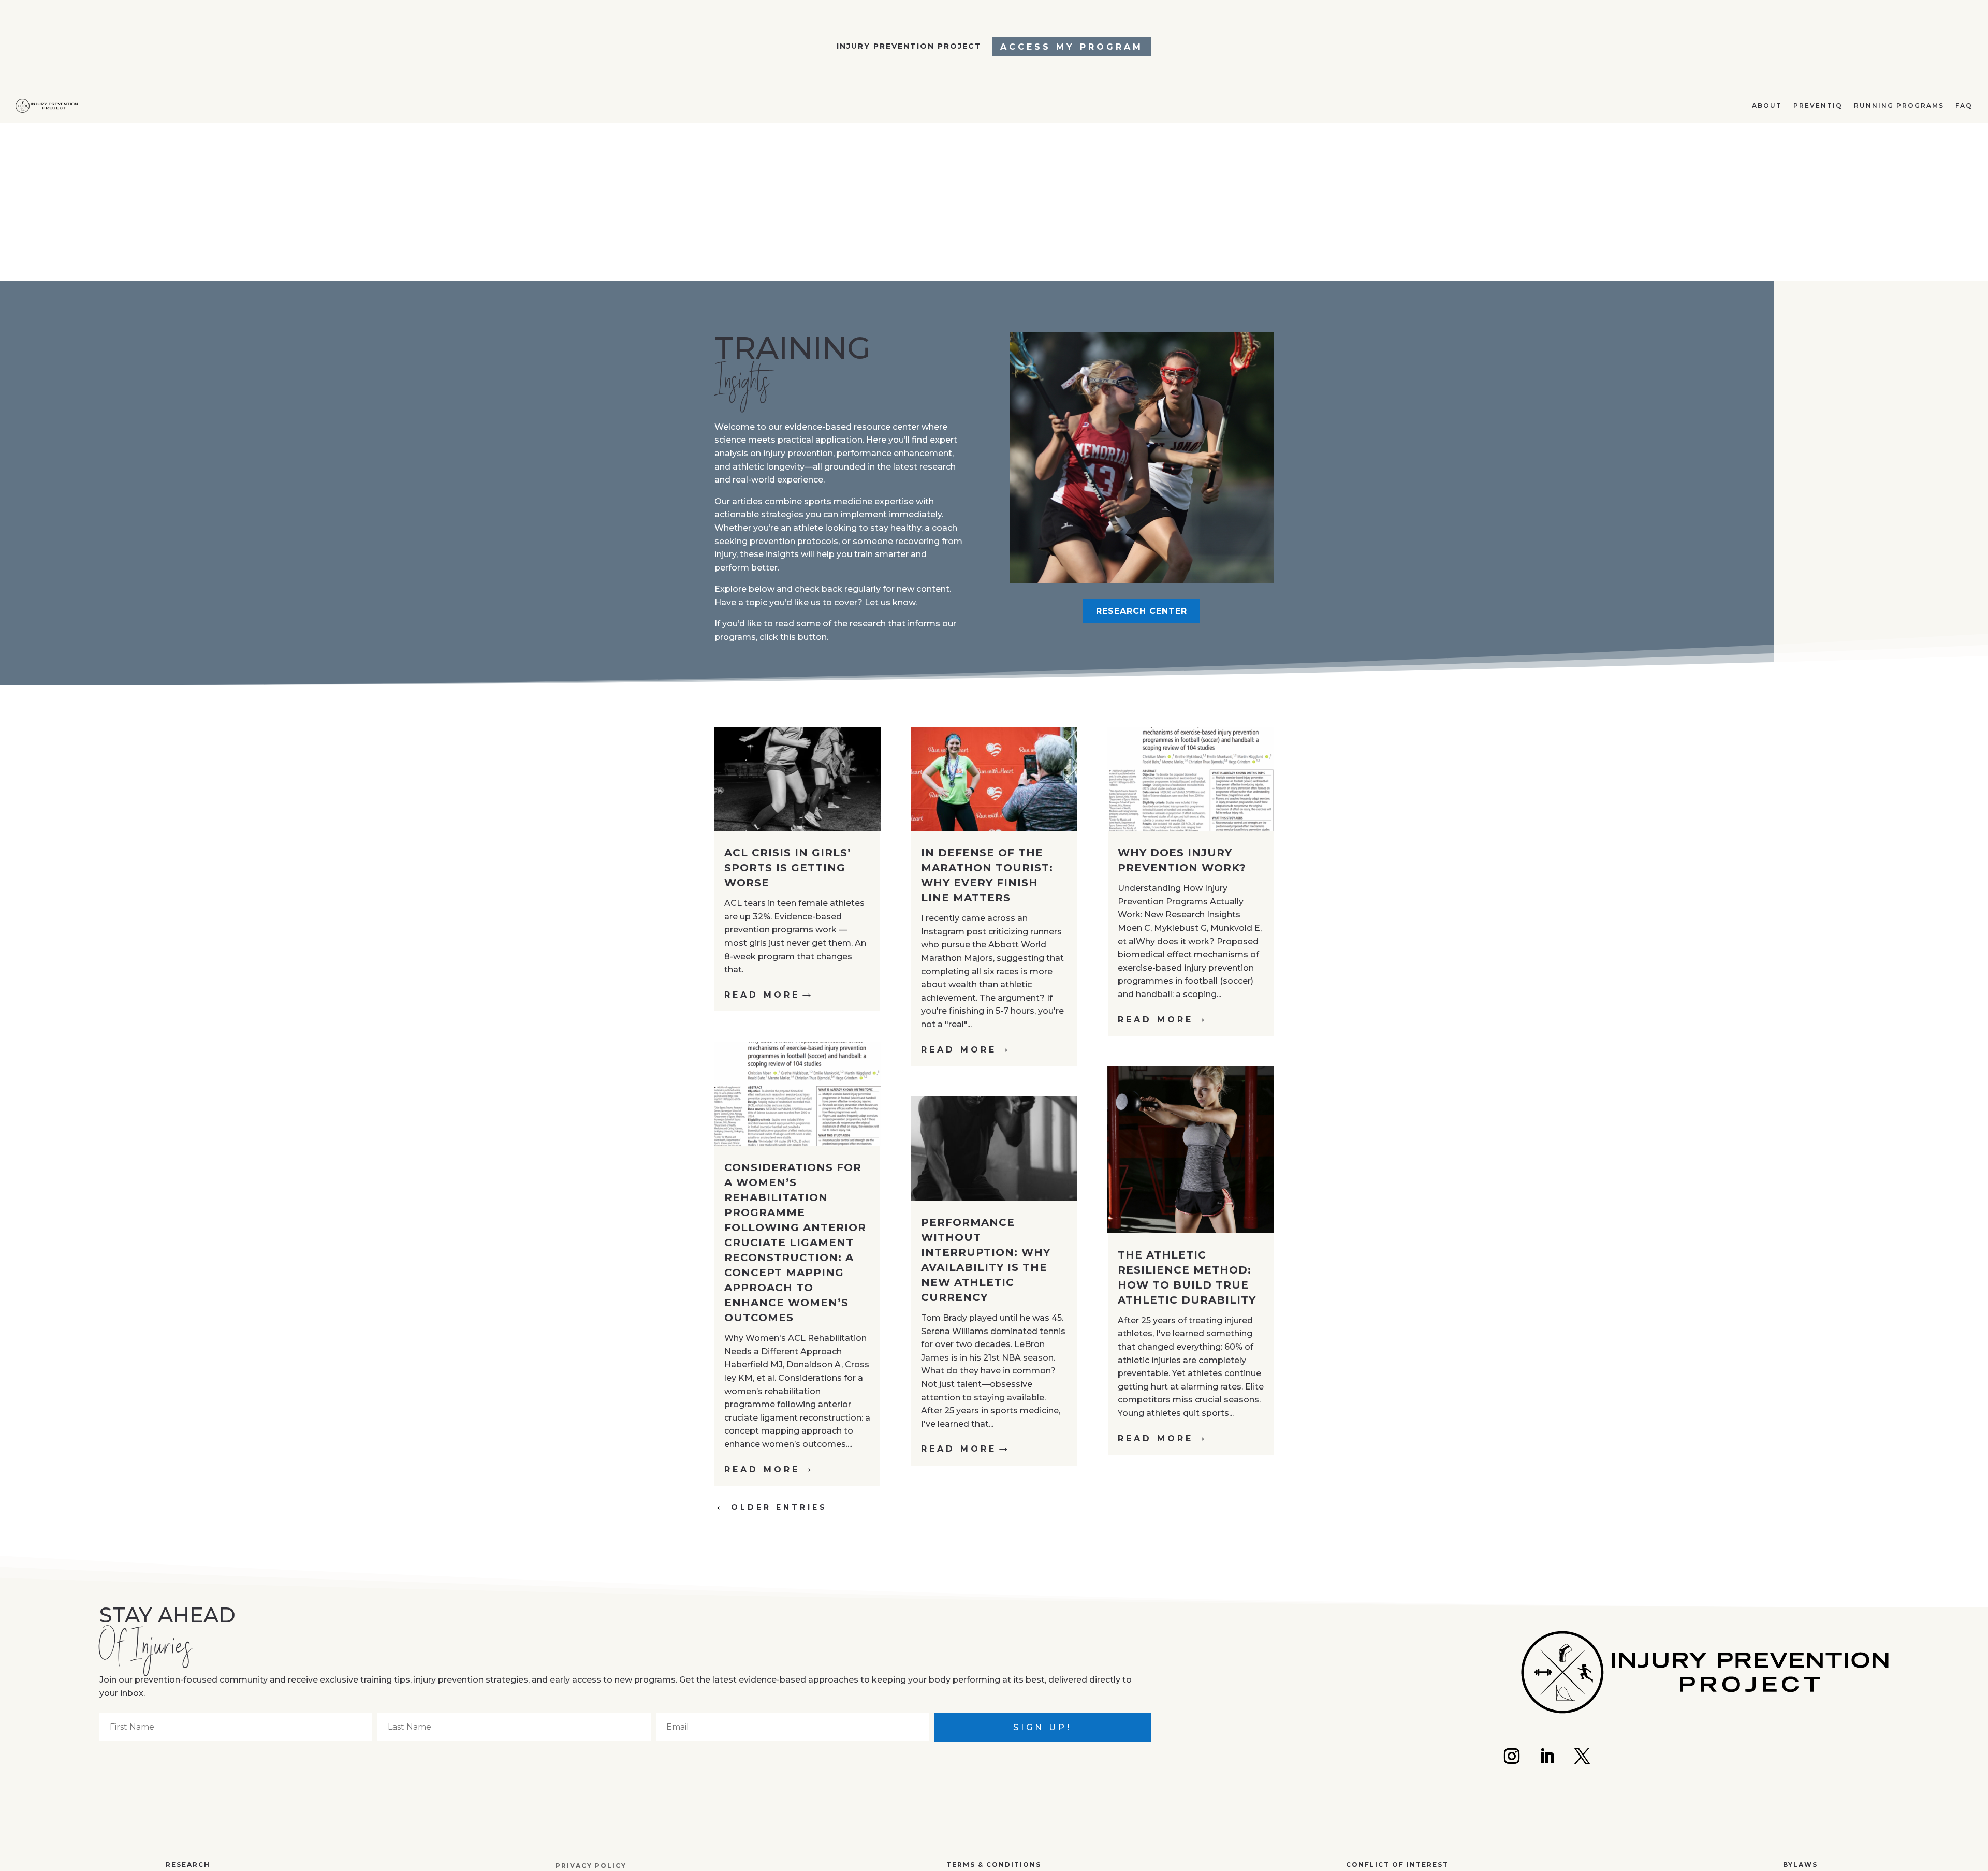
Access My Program (1072, 47)
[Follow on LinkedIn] (1547, 1756)
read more (762, 995)
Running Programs (1893, 187)
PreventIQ (1806, 187)
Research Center (1142, 611)
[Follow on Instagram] (1512, 1756)
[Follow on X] (1582, 1756)
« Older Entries (773, 1507)
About (1751, 187)
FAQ (1963, 187)
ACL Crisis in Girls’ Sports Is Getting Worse (788, 868)
